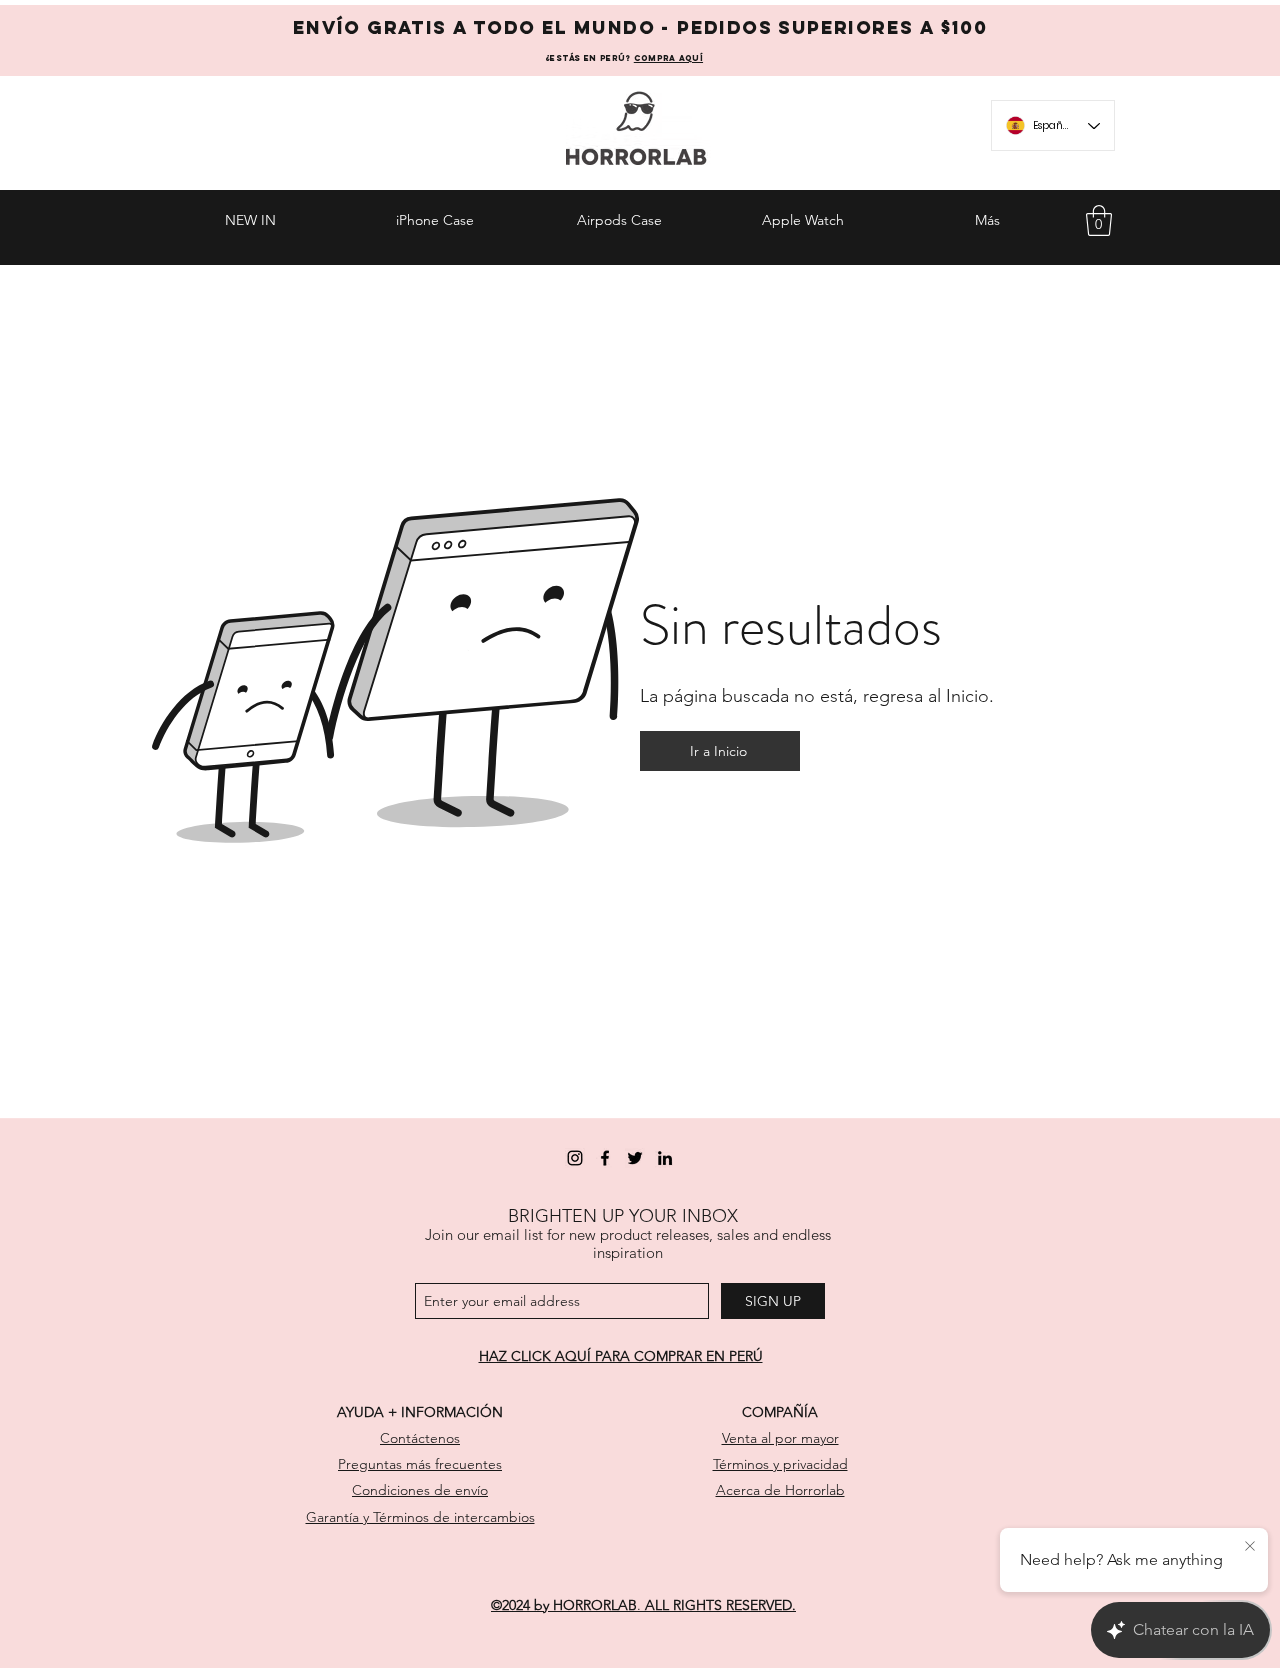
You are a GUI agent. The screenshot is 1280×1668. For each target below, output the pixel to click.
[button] (1099, 220)
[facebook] (605, 1158)
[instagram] (575, 1158)
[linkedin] (665, 1158)
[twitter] (635, 1158)
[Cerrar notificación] (1250, 1547)
